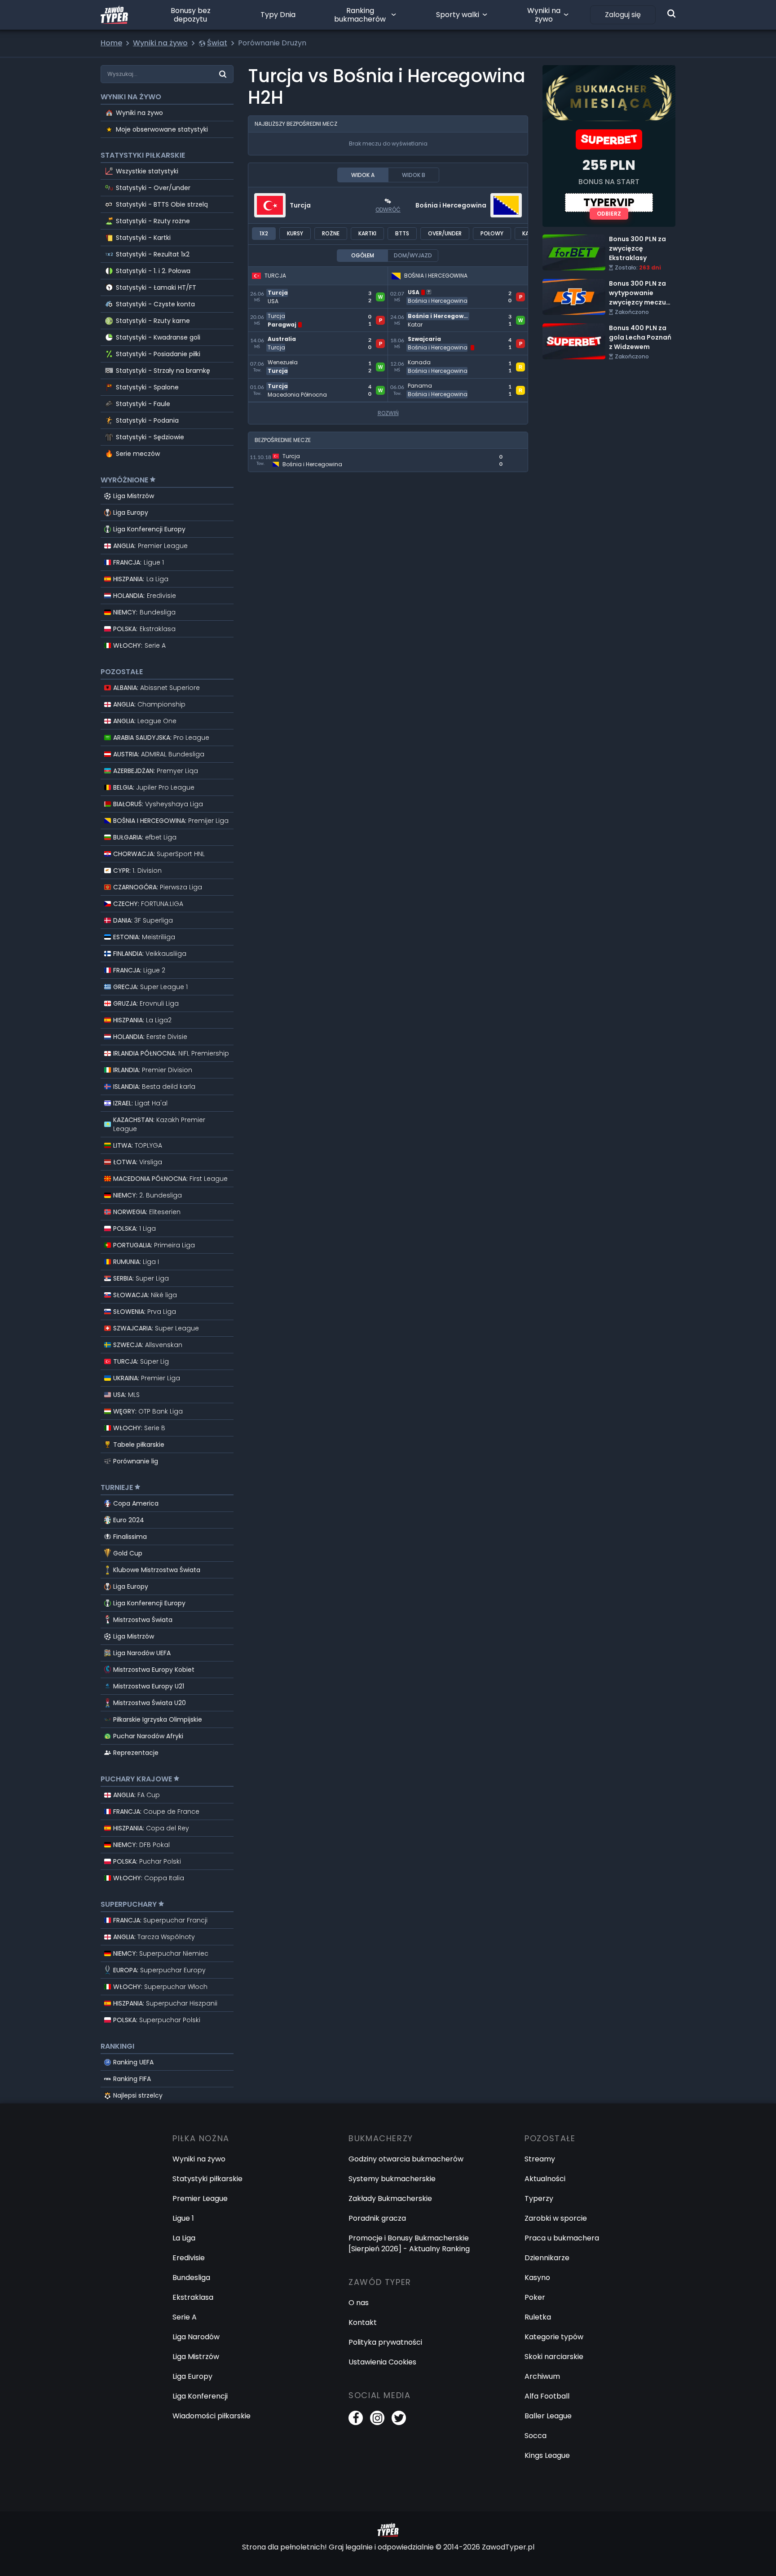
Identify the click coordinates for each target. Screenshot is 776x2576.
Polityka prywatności (385, 2342)
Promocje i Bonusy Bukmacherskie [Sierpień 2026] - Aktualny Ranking (409, 2243)
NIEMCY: (144, 612)
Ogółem (363, 255)
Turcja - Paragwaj (280, 314)
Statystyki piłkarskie (207, 2179)
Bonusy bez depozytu (191, 15)
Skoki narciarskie (554, 2357)
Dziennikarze (547, 2258)
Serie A (185, 2317)
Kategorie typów (554, 2337)
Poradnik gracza (377, 2218)
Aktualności (545, 2179)
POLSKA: (144, 629)
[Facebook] (356, 2418)
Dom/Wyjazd (413, 255)
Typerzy (539, 2198)
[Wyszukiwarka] (671, 13)
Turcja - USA (270, 290)
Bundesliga (191, 2278)
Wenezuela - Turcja (283, 360)
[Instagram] (377, 2418)
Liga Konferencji (200, 2396)
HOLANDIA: (145, 596)
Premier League (200, 2198)
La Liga (184, 2238)
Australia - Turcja (279, 337)
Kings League (547, 2455)
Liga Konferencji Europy (149, 529)
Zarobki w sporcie (556, 2218)
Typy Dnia (278, 15)
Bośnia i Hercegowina (451, 205)
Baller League (548, 2416)
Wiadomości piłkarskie (212, 2416)
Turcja (300, 205)
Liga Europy (131, 513)
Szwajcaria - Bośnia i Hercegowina (448, 337)
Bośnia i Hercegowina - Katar (439, 314)
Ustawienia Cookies (382, 2362)
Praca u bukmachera (562, 2238)
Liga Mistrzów (134, 496)
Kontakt (363, 2322)
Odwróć (388, 210)
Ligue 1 (183, 2218)
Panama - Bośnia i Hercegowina (444, 384)
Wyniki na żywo (544, 15)
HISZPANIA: (141, 579)
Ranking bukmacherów (360, 15)
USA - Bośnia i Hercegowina (436, 290)
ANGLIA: (150, 546)
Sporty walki (458, 15)
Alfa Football (547, 2396)
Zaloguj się (623, 15)
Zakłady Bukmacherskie (390, 2198)
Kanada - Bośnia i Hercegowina (443, 360)
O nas (359, 2303)
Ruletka (538, 2317)
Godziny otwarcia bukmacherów (406, 2159)
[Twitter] (399, 2418)
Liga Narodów (196, 2337)
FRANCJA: (139, 562)
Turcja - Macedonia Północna (300, 384)
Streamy (540, 2159)
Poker (535, 2297)
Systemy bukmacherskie (392, 2179)
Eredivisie (189, 2258)
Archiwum (542, 2376)
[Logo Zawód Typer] (114, 15)
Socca (536, 2436)
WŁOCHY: (139, 645)
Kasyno (537, 2278)
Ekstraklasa (193, 2297)
